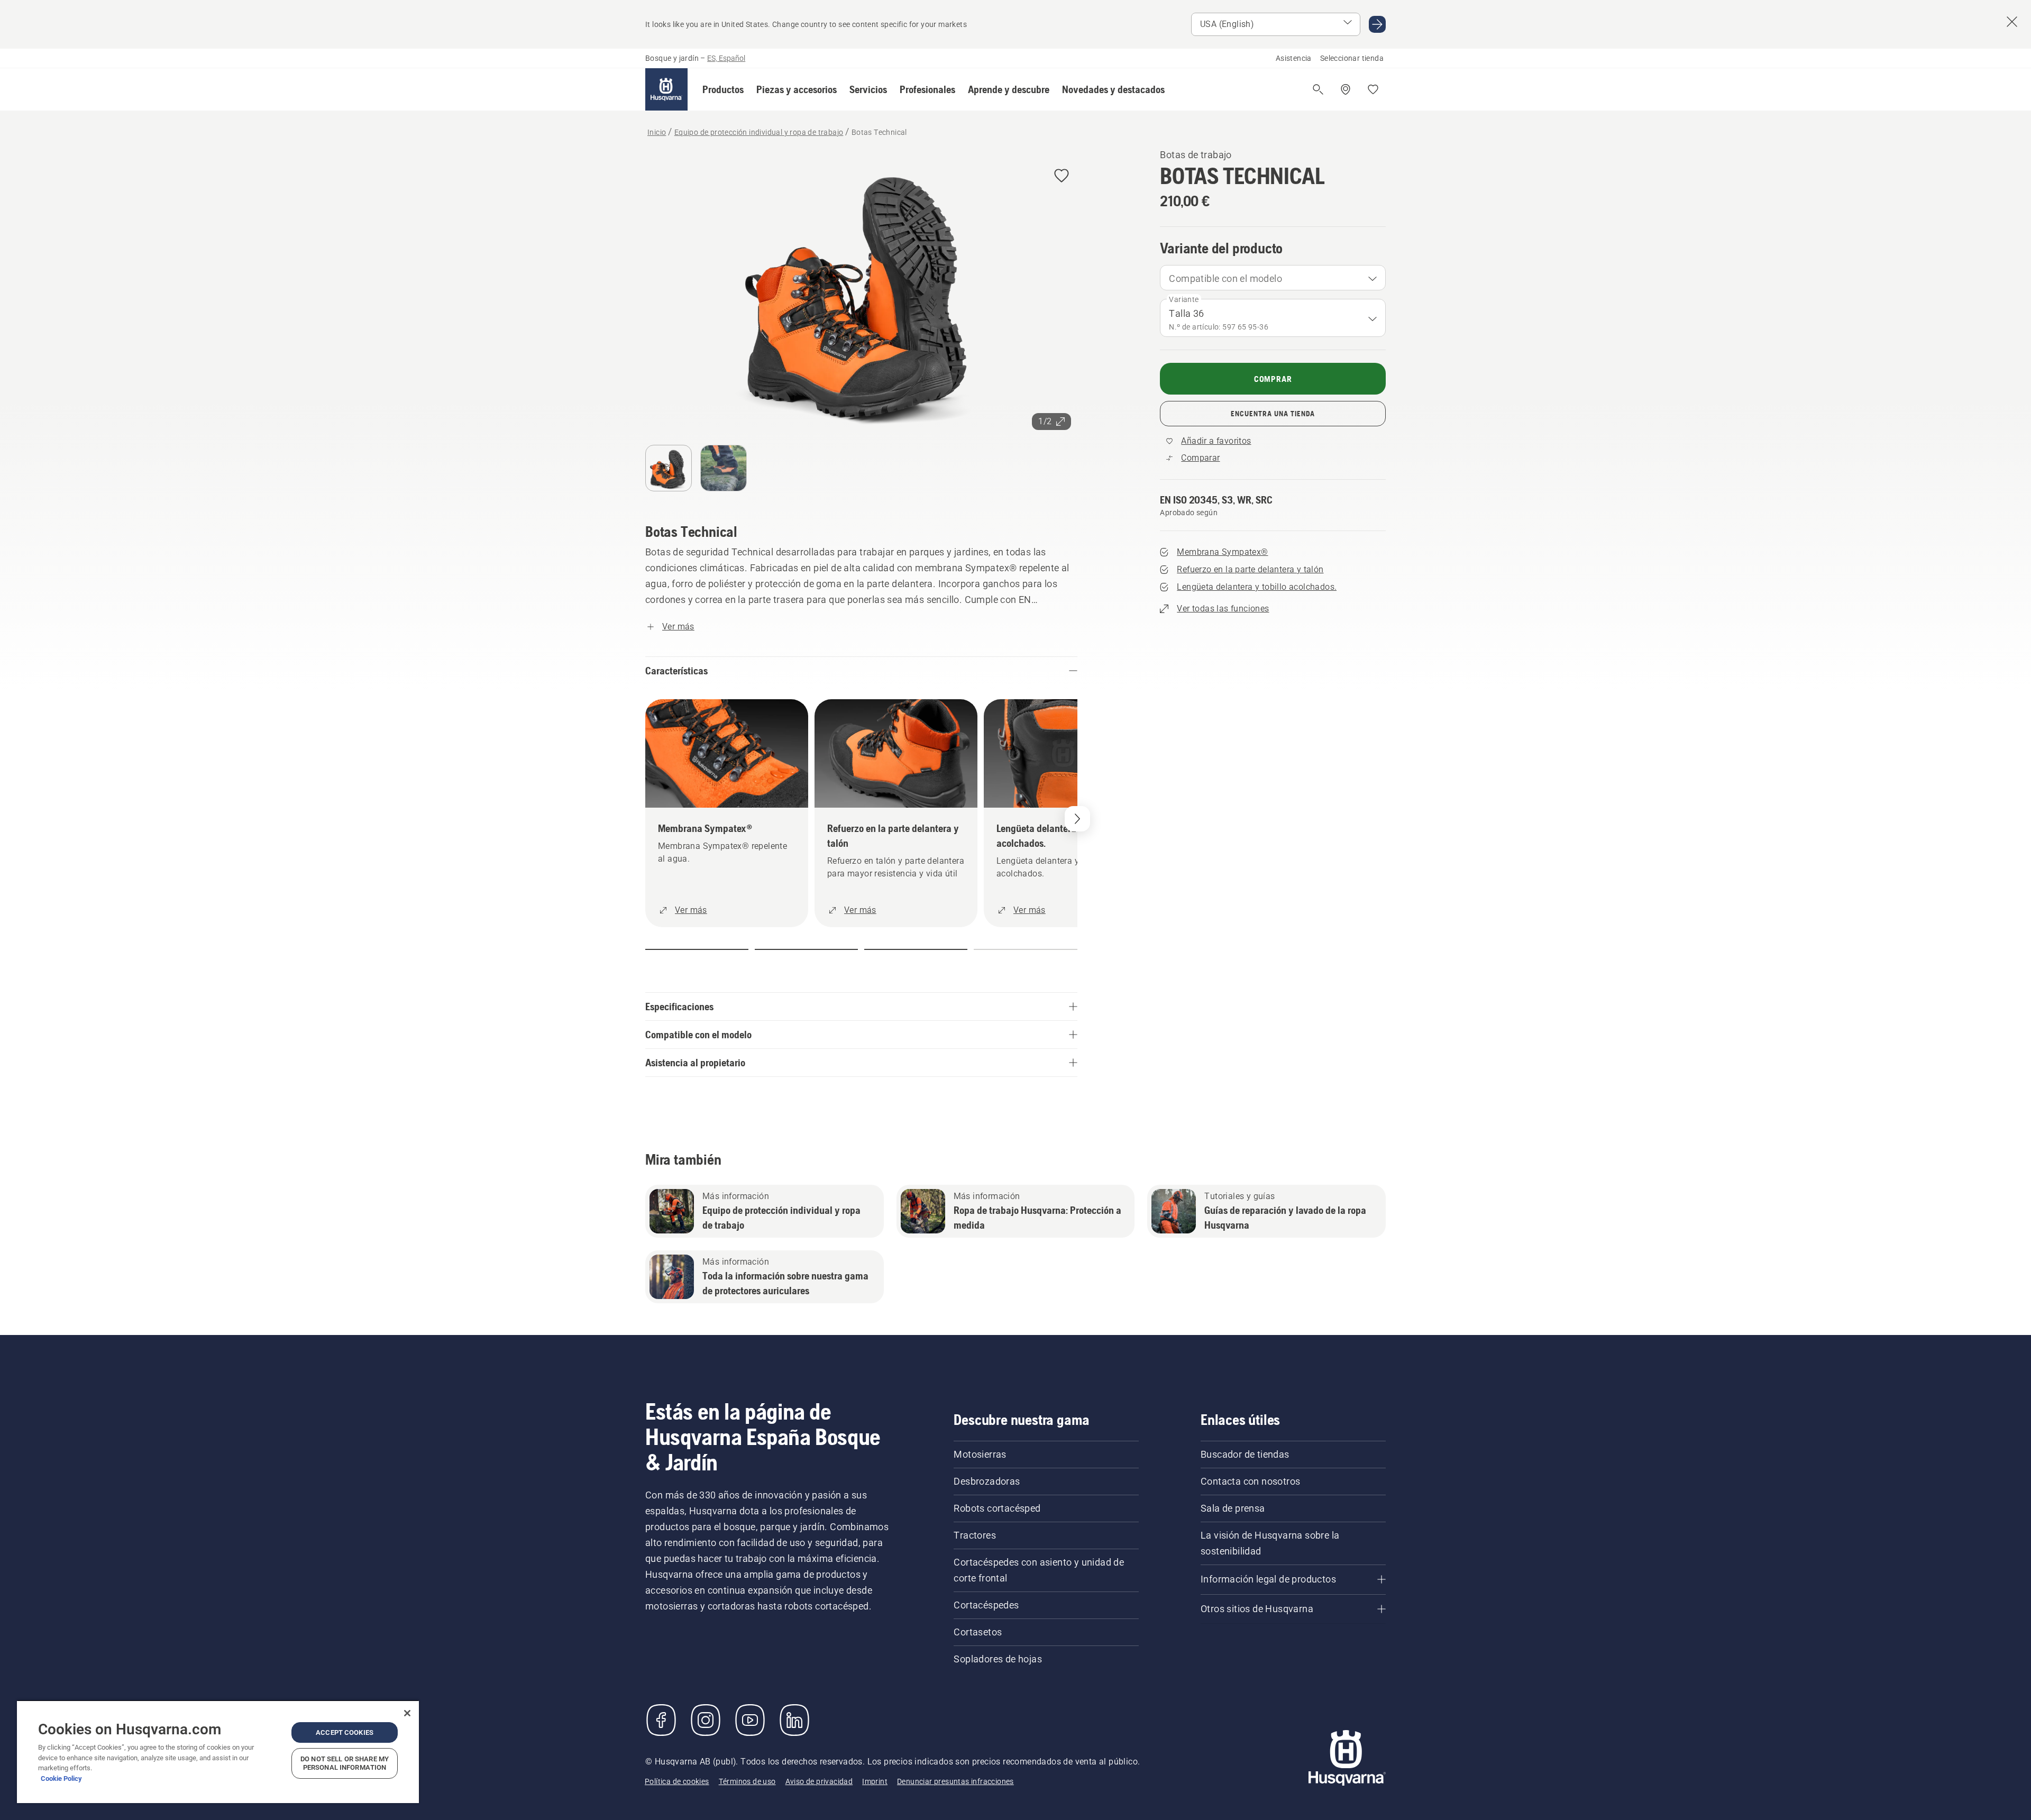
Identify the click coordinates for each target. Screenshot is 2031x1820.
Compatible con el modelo (1225, 278)
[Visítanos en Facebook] (661, 1720)
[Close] (407, 1713)
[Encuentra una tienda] (1346, 89)
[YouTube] (750, 1720)
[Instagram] (706, 1720)
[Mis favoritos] (1373, 89)
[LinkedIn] (794, 1720)
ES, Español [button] (726, 58)
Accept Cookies (345, 1732)
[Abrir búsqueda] (1318, 89)
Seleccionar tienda (1352, 58)
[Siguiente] (1077, 819)
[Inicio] (666, 89)
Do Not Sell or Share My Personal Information (345, 1763)
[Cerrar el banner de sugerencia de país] (2012, 22)
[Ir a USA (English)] (1377, 24)
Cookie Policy (61, 1778)
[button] (723, 89)
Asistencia (1294, 58)
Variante (1184, 299)
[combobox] (1273, 278)
